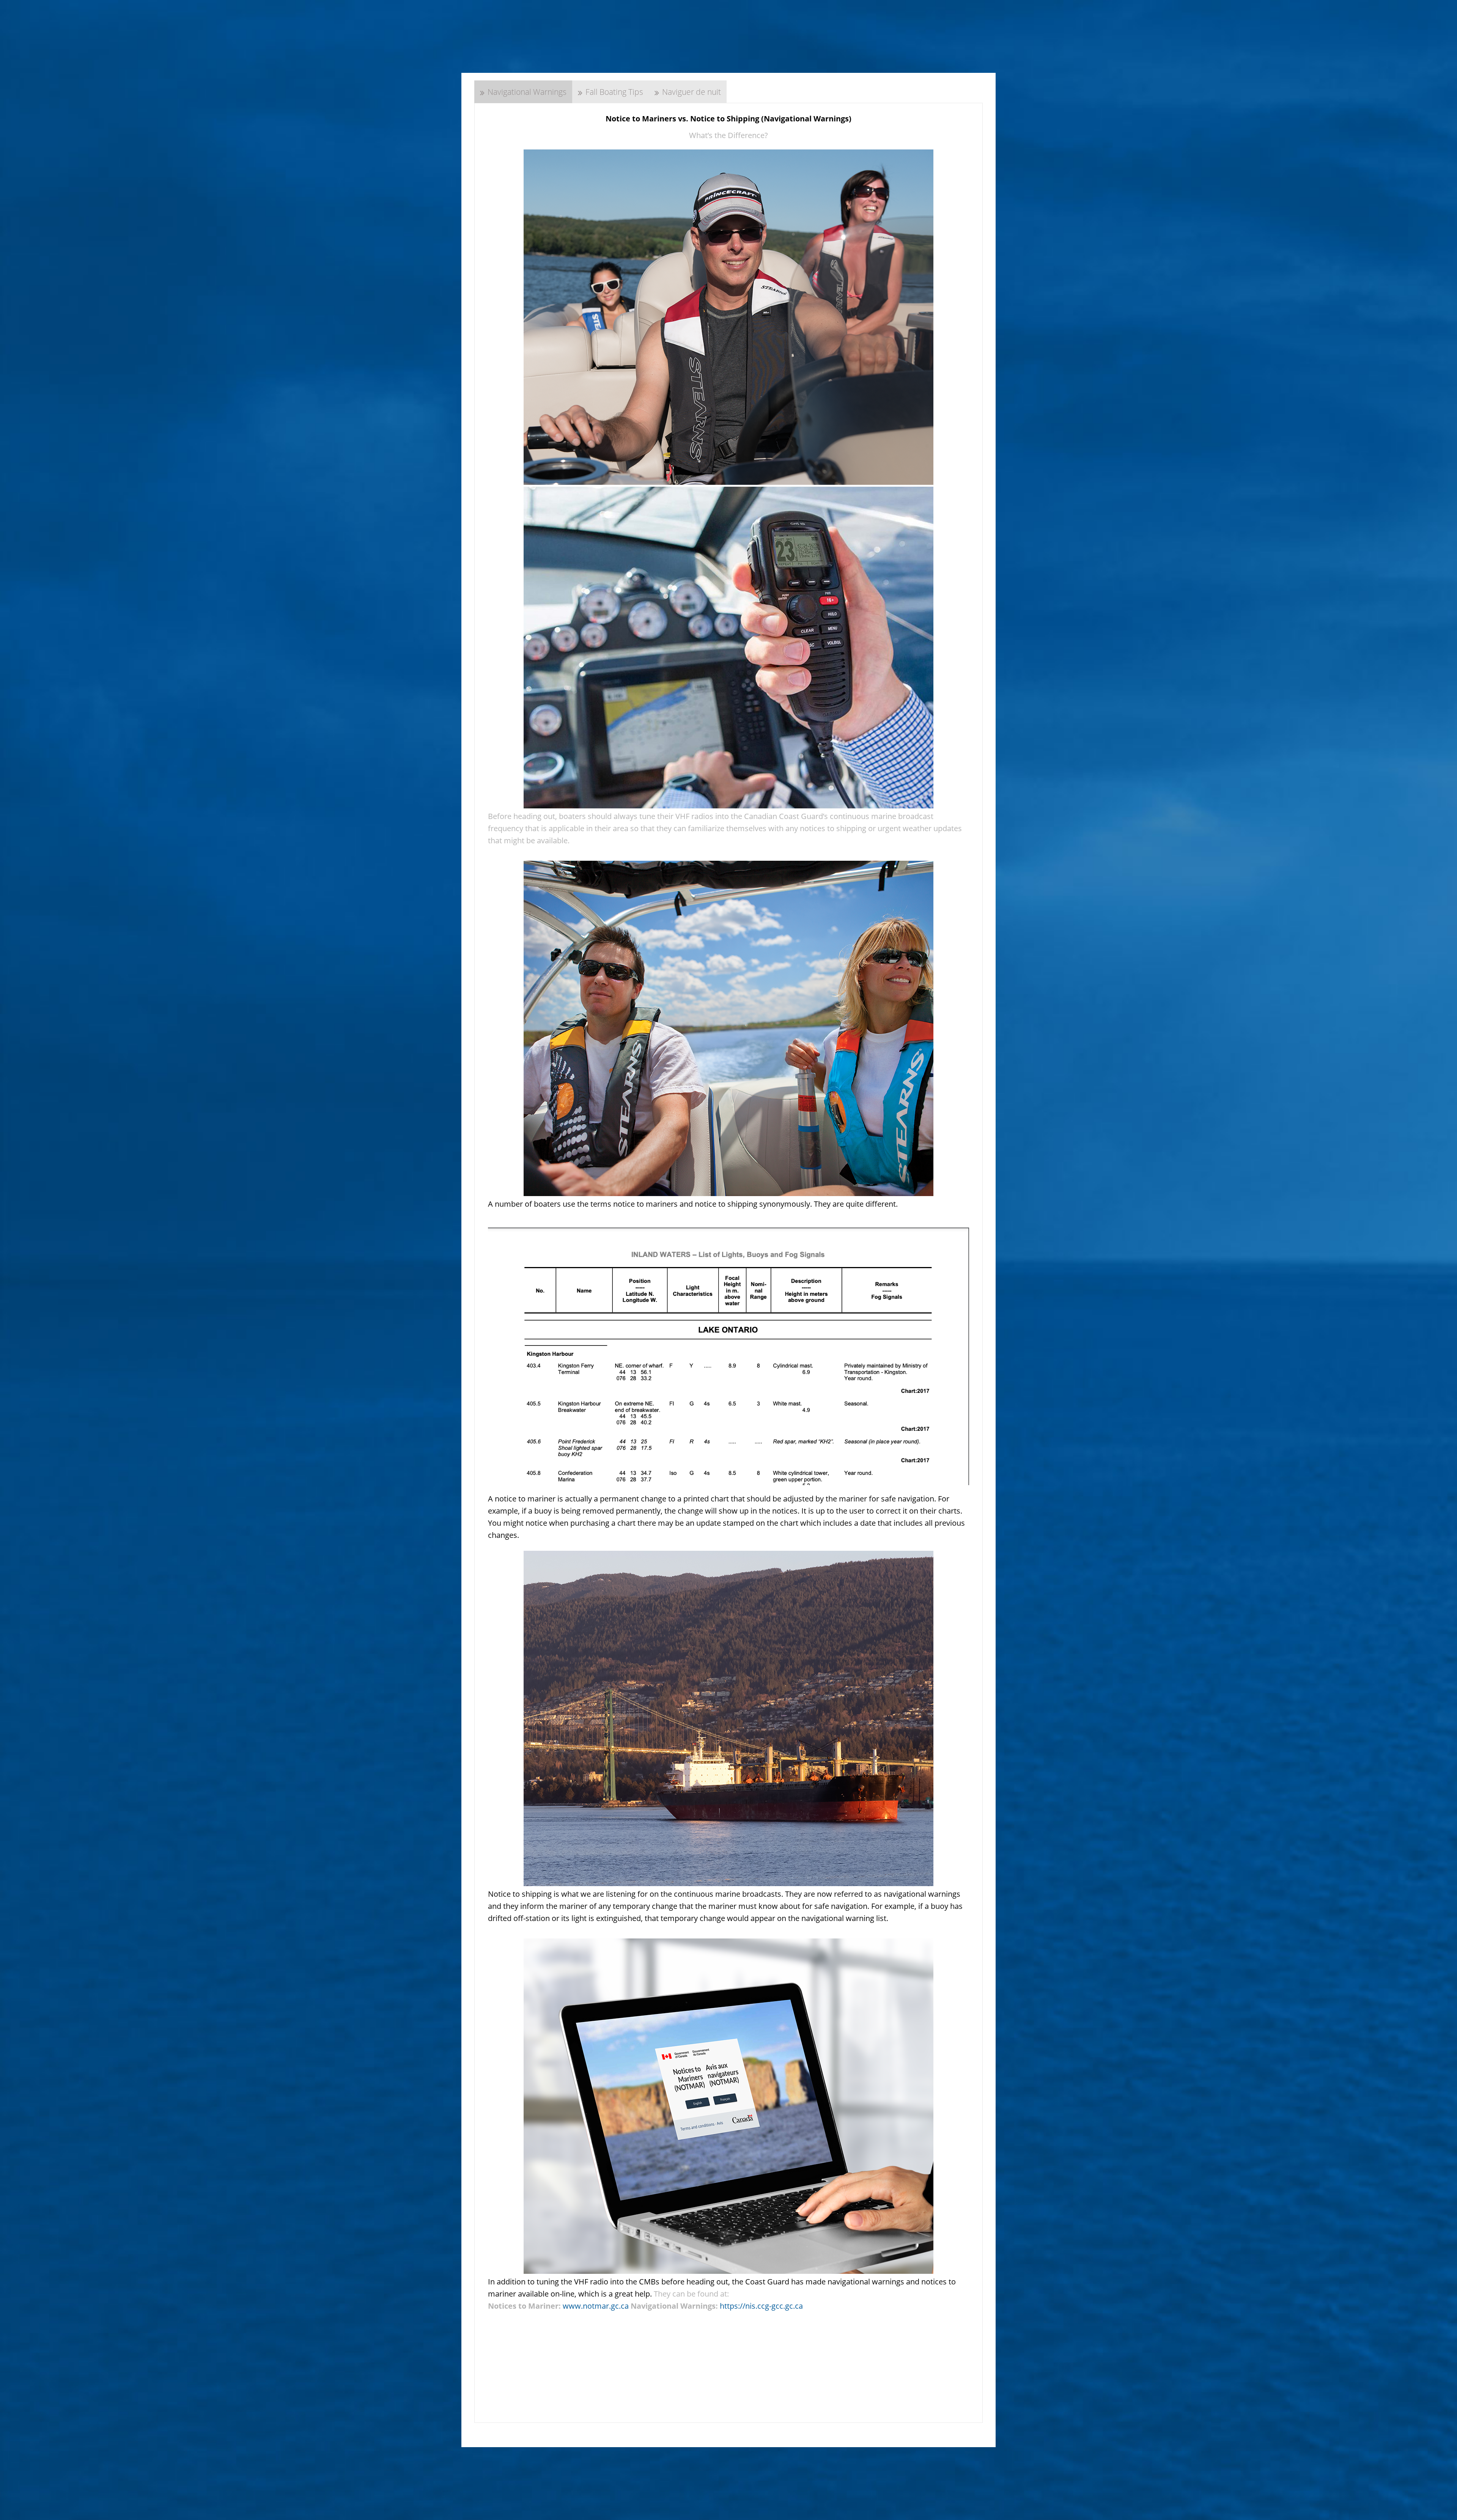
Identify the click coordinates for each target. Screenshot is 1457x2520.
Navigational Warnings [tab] (527, 92)
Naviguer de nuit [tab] (692, 92)
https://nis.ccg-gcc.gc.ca (761, 2306)
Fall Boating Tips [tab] (614, 92)
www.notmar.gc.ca (596, 2306)
